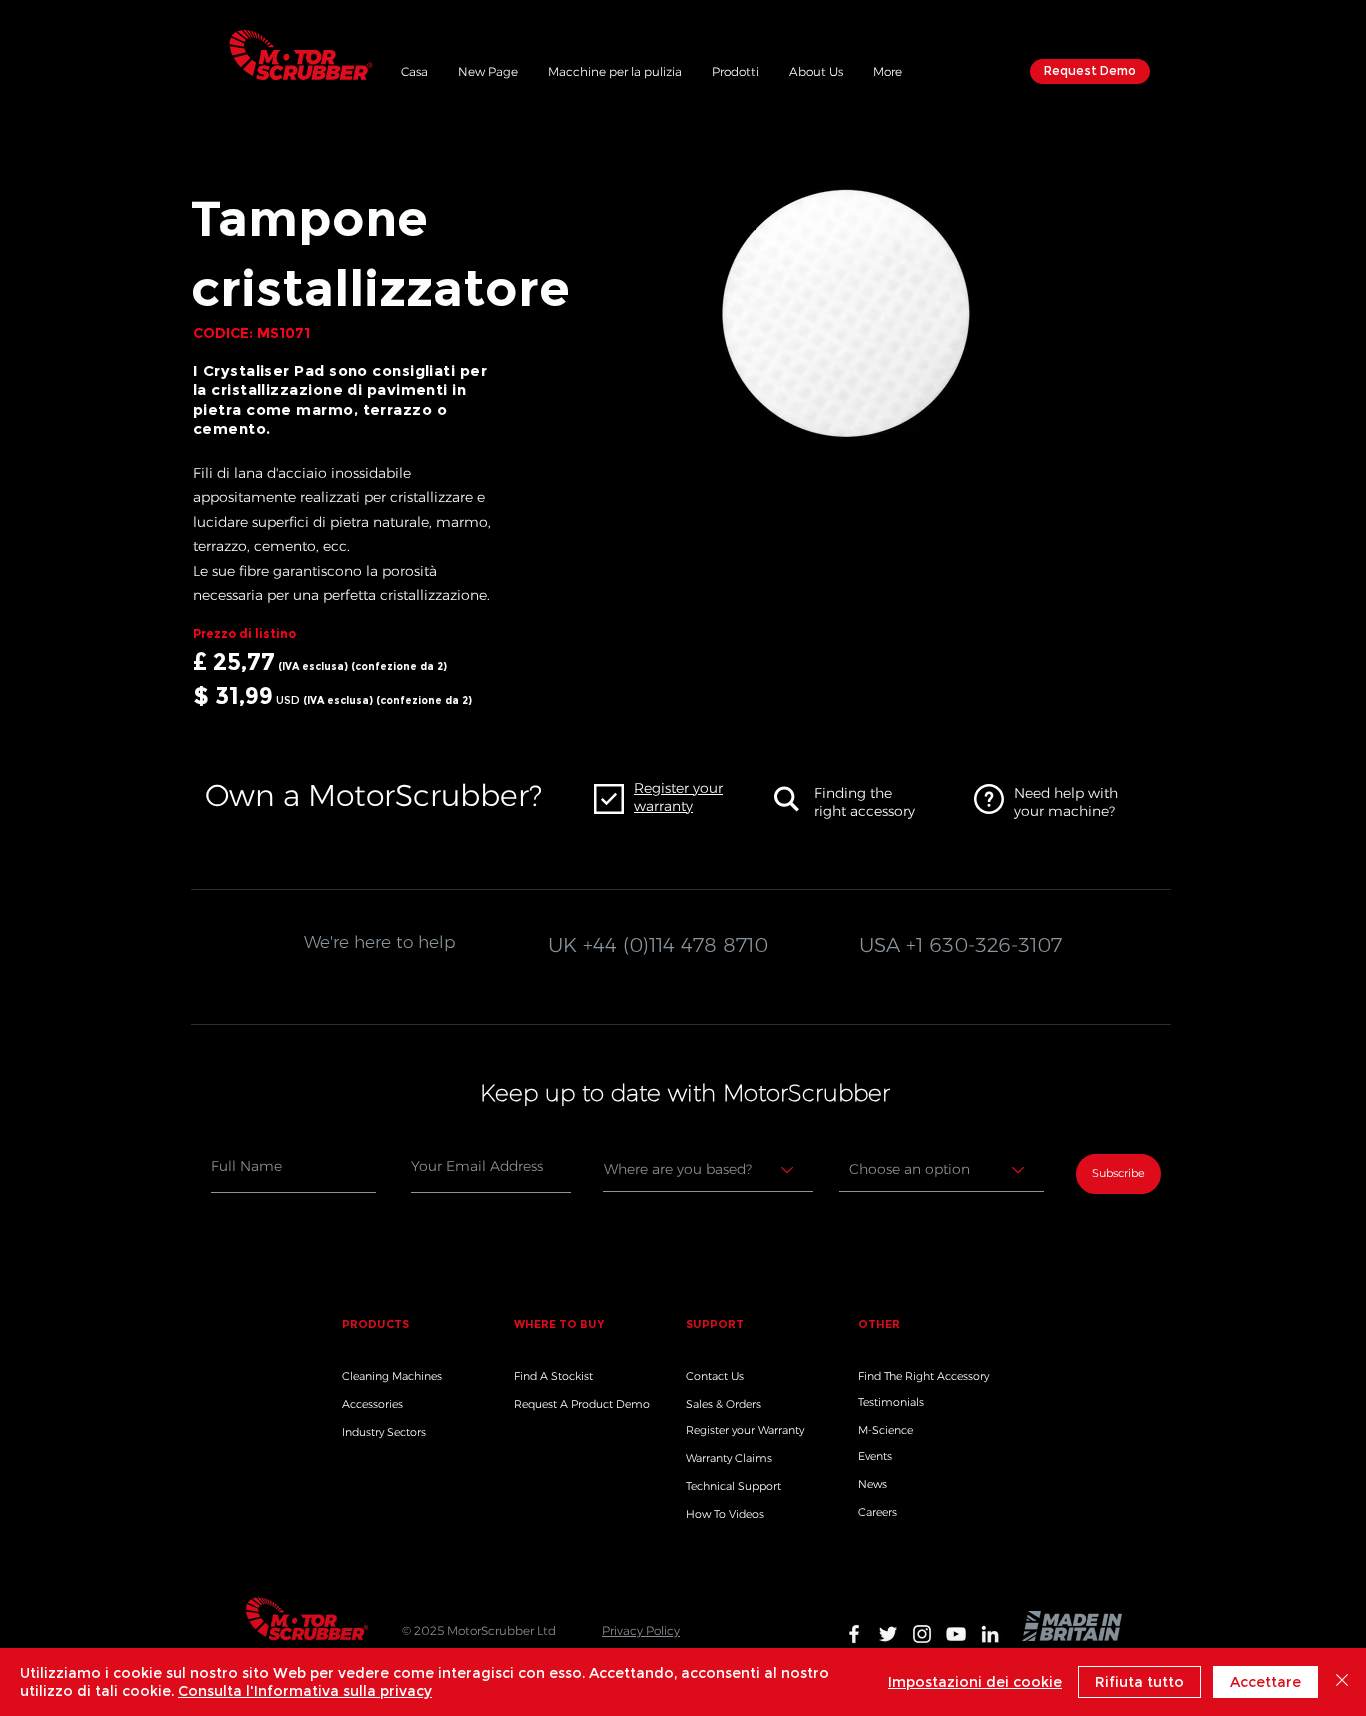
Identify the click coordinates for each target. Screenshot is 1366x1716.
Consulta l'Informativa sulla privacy (305, 1691)
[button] (735, 69)
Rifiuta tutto (1139, 1682)
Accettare (1265, 1682)
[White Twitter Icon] (888, 1634)
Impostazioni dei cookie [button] (975, 1682)
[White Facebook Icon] (854, 1634)
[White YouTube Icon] (956, 1634)
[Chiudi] (1342, 1682)
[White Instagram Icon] (922, 1634)
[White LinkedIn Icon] (990, 1634)
